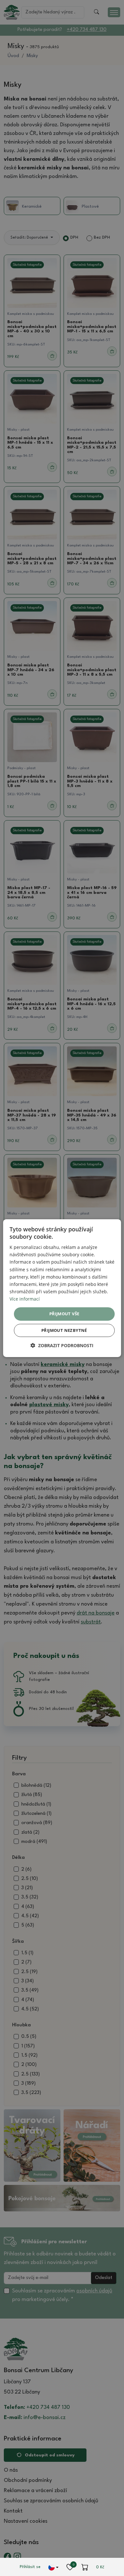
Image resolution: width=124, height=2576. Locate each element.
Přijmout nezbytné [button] (64, 1330)
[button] (62, 1345)
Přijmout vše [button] (64, 1314)
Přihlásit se (30, 2567)
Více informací (25, 1299)
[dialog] (62, 1288)
